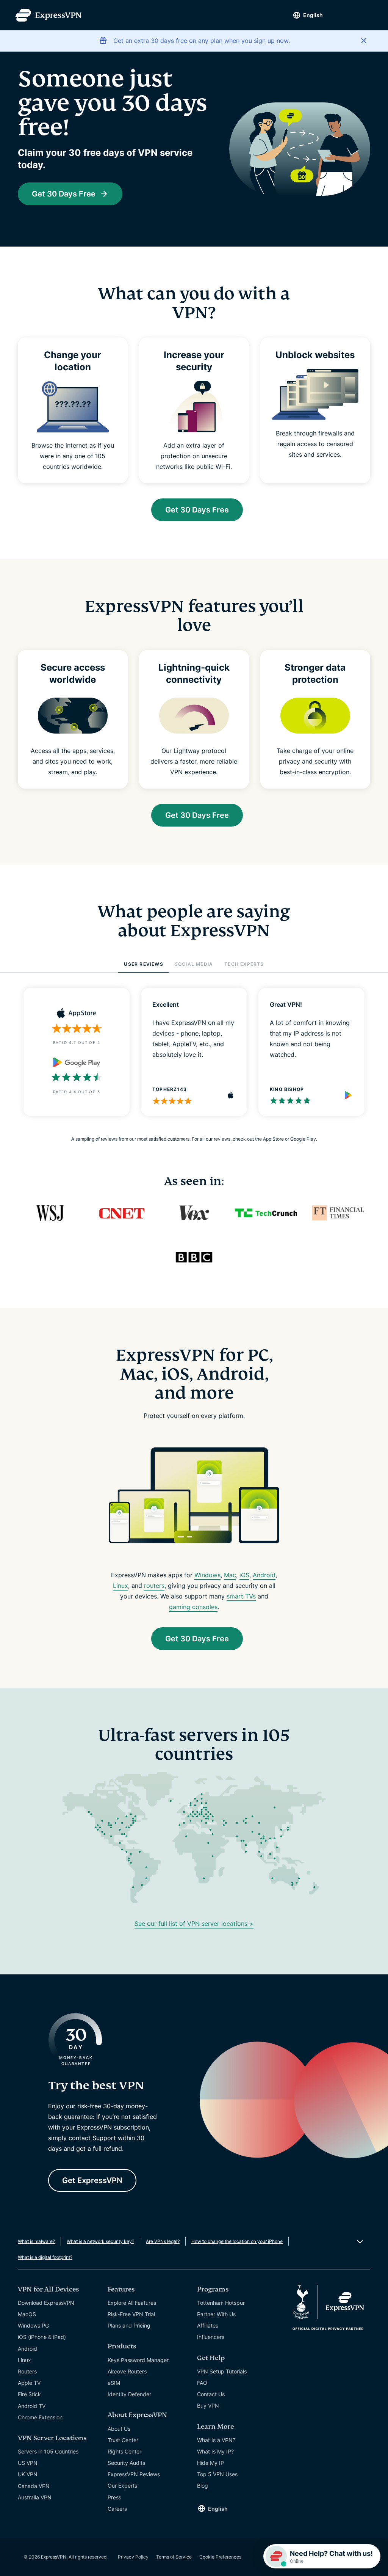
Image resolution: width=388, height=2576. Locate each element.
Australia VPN (35, 2497)
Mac (230, 1575)
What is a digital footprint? (45, 2257)
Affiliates (208, 2325)
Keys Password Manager (138, 2360)
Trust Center (123, 2440)
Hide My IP (210, 2463)
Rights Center (124, 2451)
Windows (207, 1575)
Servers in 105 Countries (48, 2451)
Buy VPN (208, 2405)
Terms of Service (174, 2557)
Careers (117, 2509)
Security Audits (126, 2463)
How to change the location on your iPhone (237, 2241)
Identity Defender (129, 2394)
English (313, 15)
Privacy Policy (133, 2557)
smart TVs (241, 1596)
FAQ (202, 2383)
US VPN (28, 2463)
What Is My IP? (215, 2451)
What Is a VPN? (216, 2440)
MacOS (27, 2314)
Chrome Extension (40, 2417)
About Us (119, 2429)
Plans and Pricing (129, 2325)
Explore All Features (132, 2303)
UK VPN (28, 2474)
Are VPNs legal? (163, 2241)
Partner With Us (216, 2314)
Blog (203, 2486)
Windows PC (33, 2325)
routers (154, 1586)
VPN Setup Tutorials (222, 2371)
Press (114, 2497)
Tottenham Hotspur (221, 2303)
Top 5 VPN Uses (217, 2474)
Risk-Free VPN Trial (131, 2314)
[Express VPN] (48, 15)
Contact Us (211, 2394)
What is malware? (36, 2241)
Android (264, 1575)
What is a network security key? (100, 2241)
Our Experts (122, 2486)
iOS (244, 1575)
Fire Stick (29, 2394)
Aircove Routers (127, 2371)
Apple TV (29, 2383)
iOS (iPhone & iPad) (42, 2337)
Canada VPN (34, 2486)
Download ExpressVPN (46, 2303)
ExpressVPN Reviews (134, 2474)
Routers (27, 2371)
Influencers (211, 2337)
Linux (120, 1586)
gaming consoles (193, 1607)
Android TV (32, 2406)
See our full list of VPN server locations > (194, 1924)
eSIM (114, 2383)
